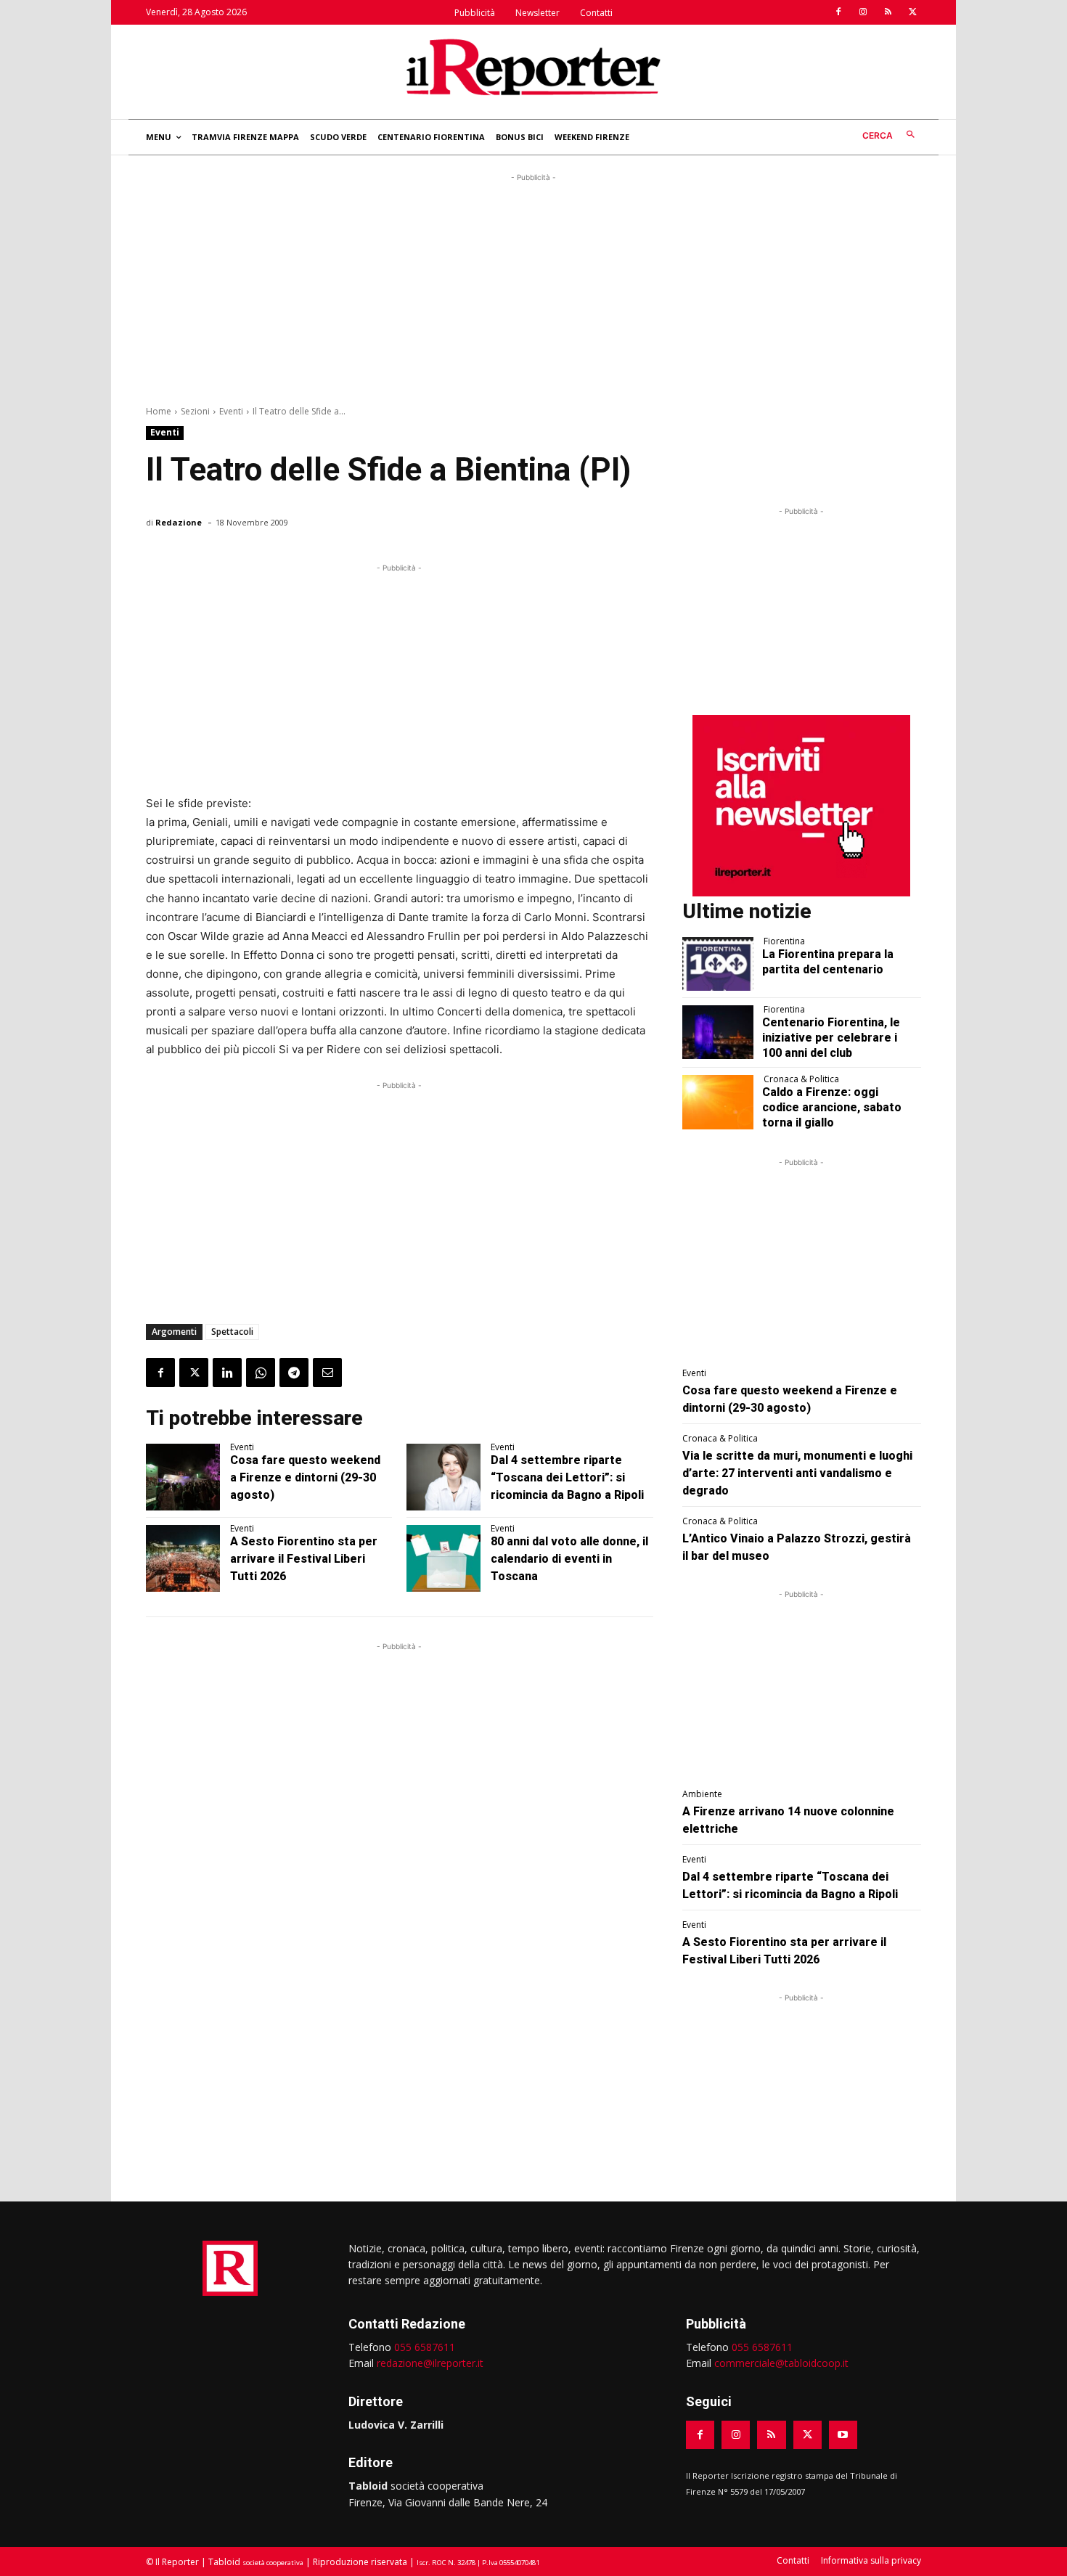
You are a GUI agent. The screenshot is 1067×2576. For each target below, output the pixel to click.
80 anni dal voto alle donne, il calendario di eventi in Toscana (569, 1559)
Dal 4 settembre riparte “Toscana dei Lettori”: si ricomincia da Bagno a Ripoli (567, 1477)
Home (159, 411)
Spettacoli (232, 1332)
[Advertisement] (533, 287)
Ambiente (702, 1794)
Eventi (231, 411)
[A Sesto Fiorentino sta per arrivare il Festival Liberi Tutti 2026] (183, 1558)
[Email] (327, 1373)
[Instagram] (863, 12)
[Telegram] (294, 1373)
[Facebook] (838, 12)
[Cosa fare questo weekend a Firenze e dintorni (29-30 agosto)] (183, 1477)
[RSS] (888, 12)
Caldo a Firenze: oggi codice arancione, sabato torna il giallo (832, 1107)
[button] (892, 135)
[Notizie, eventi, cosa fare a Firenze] (533, 67)
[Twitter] (912, 12)
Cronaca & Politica (801, 1079)
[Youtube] (843, 2435)
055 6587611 (425, 2347)
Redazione (179, 522)
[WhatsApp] (261, 1373)
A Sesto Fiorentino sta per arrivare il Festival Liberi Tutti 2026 (304, 1559)
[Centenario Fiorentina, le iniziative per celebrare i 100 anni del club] (718, 1032)
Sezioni (195, 411)
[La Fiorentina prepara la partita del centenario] (718, 964)
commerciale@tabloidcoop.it (781, 2363)
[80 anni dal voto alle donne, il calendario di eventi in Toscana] (443, 1558)
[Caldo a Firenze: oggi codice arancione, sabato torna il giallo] (718, 1102)
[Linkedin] (227, 1373)
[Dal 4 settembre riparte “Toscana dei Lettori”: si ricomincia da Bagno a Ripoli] (443, 1477)
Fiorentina (784, 941)
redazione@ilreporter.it (430, 2363)
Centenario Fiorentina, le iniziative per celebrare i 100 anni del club (831, 1038)
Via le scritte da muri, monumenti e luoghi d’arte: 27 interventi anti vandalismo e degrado (797, 1473)
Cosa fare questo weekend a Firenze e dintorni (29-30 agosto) (305, 1477)
